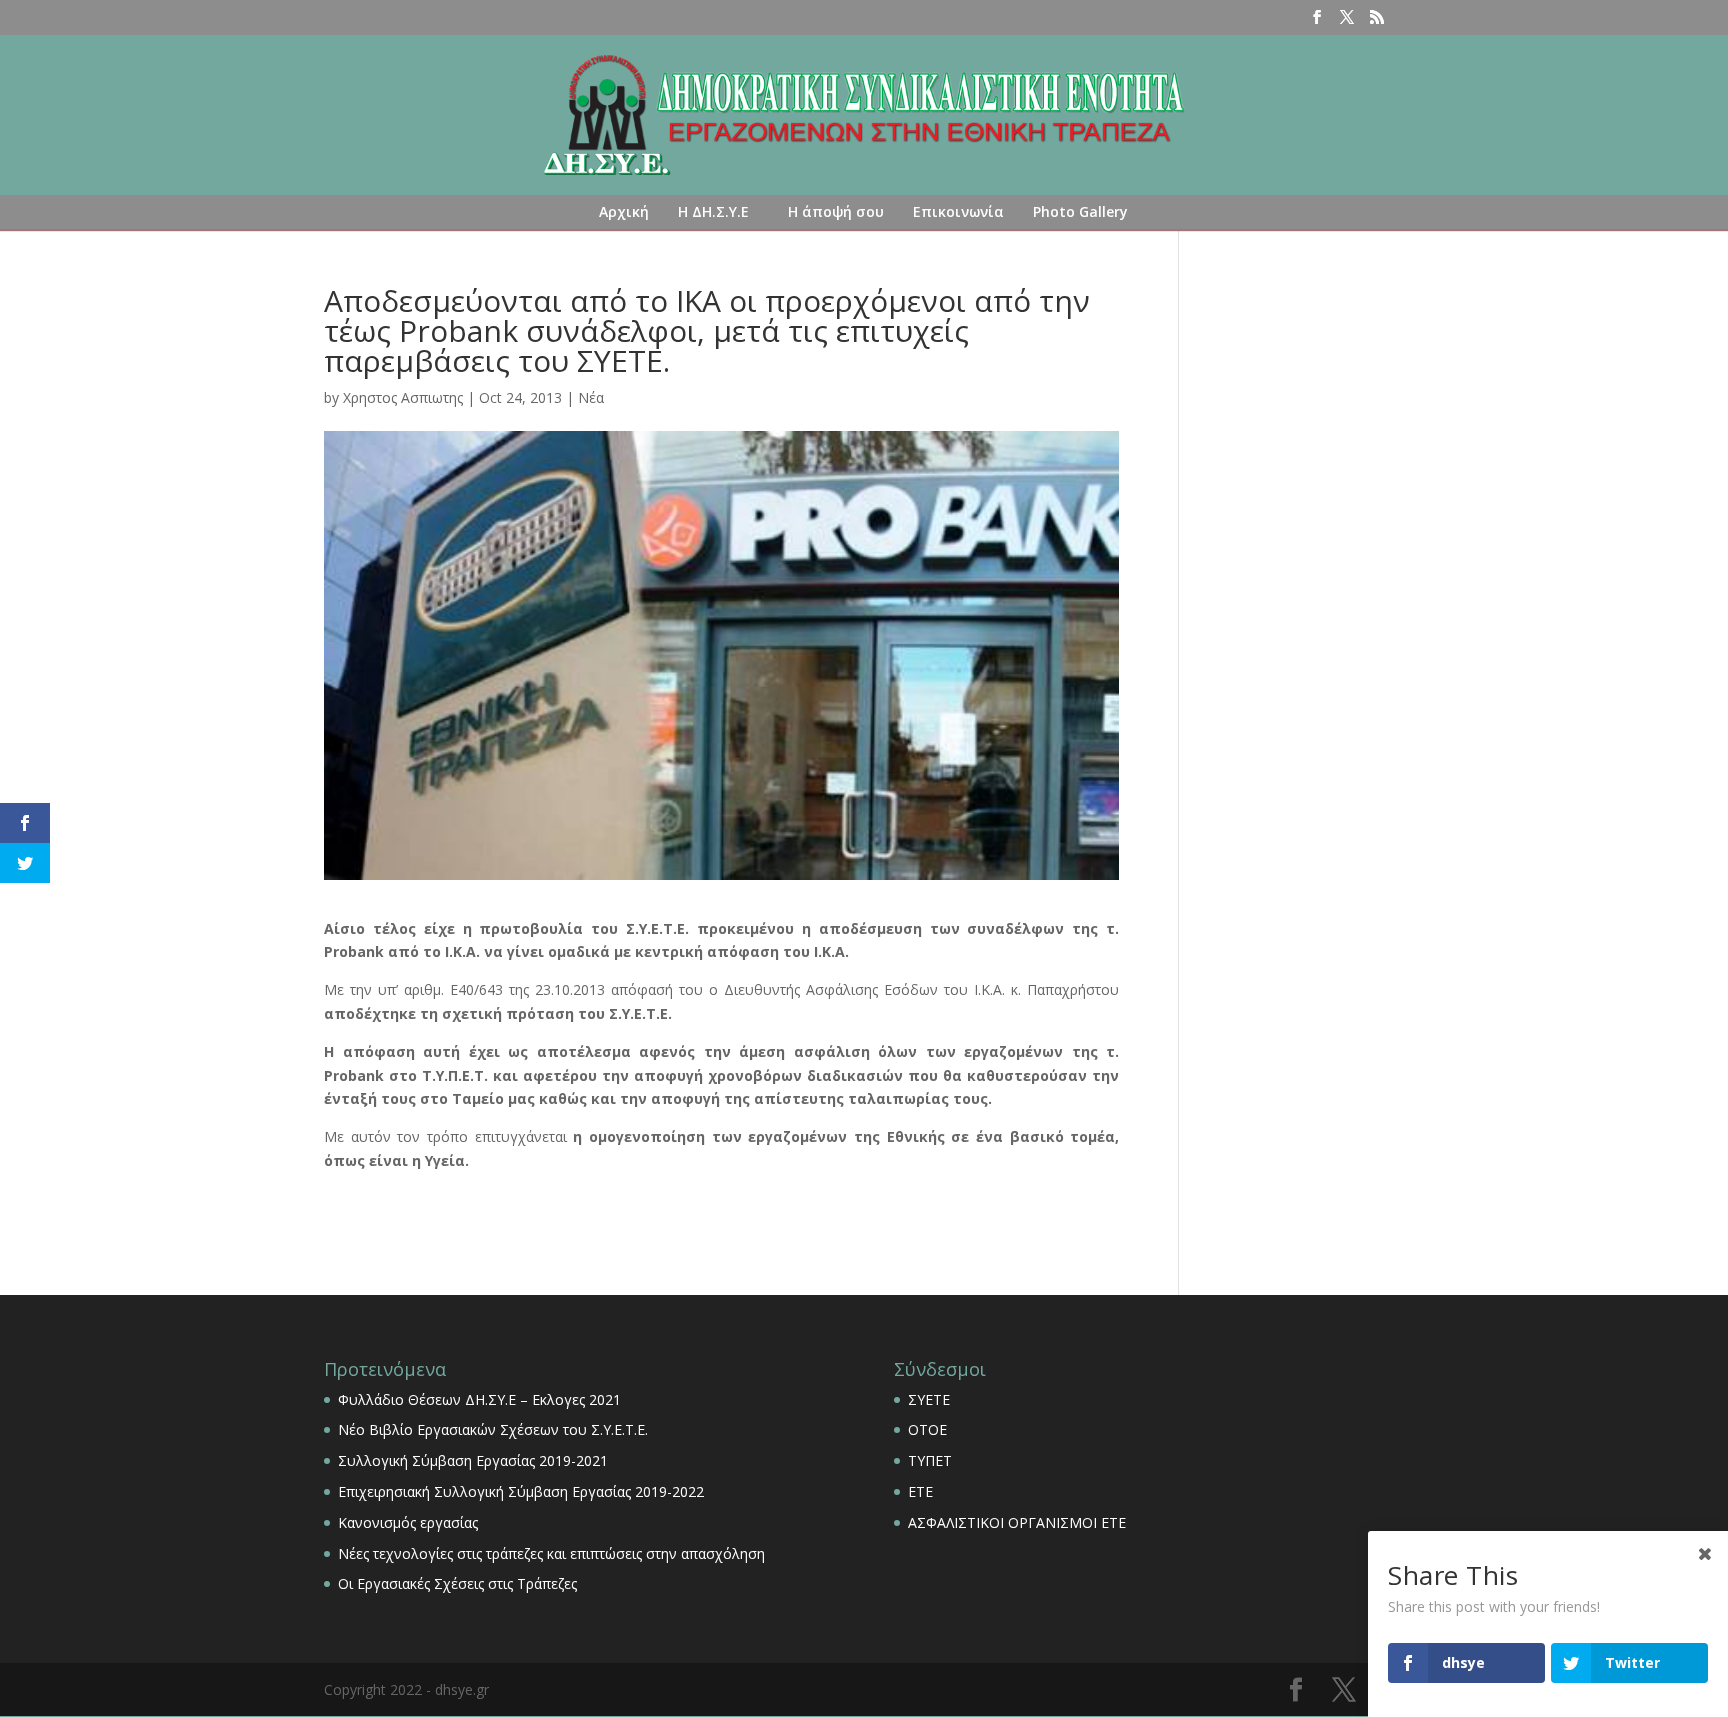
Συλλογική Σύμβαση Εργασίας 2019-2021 (473, 1460)
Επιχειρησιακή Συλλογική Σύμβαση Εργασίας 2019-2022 (521, 1491)
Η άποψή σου (836, 211)
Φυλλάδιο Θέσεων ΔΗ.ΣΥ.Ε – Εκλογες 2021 (479, 1399)
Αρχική (624, 211)
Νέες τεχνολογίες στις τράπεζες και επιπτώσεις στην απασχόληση (551, 1553)
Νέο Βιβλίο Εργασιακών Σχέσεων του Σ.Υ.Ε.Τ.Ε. (493, 1429)
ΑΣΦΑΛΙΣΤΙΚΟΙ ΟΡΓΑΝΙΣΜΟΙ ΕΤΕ (1017, 1522)
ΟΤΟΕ (927, 1429)
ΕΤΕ (920, 1491)
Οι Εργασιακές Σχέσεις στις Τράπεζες (457, 1583)
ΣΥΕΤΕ (929, 1399)
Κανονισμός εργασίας (408, 1522)
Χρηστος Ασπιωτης (403, 397)
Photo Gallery (1080, 211)
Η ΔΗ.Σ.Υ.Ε (713, 211)
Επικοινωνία (958, 211)
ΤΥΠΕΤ (930, 1460)
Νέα (591, 397)
